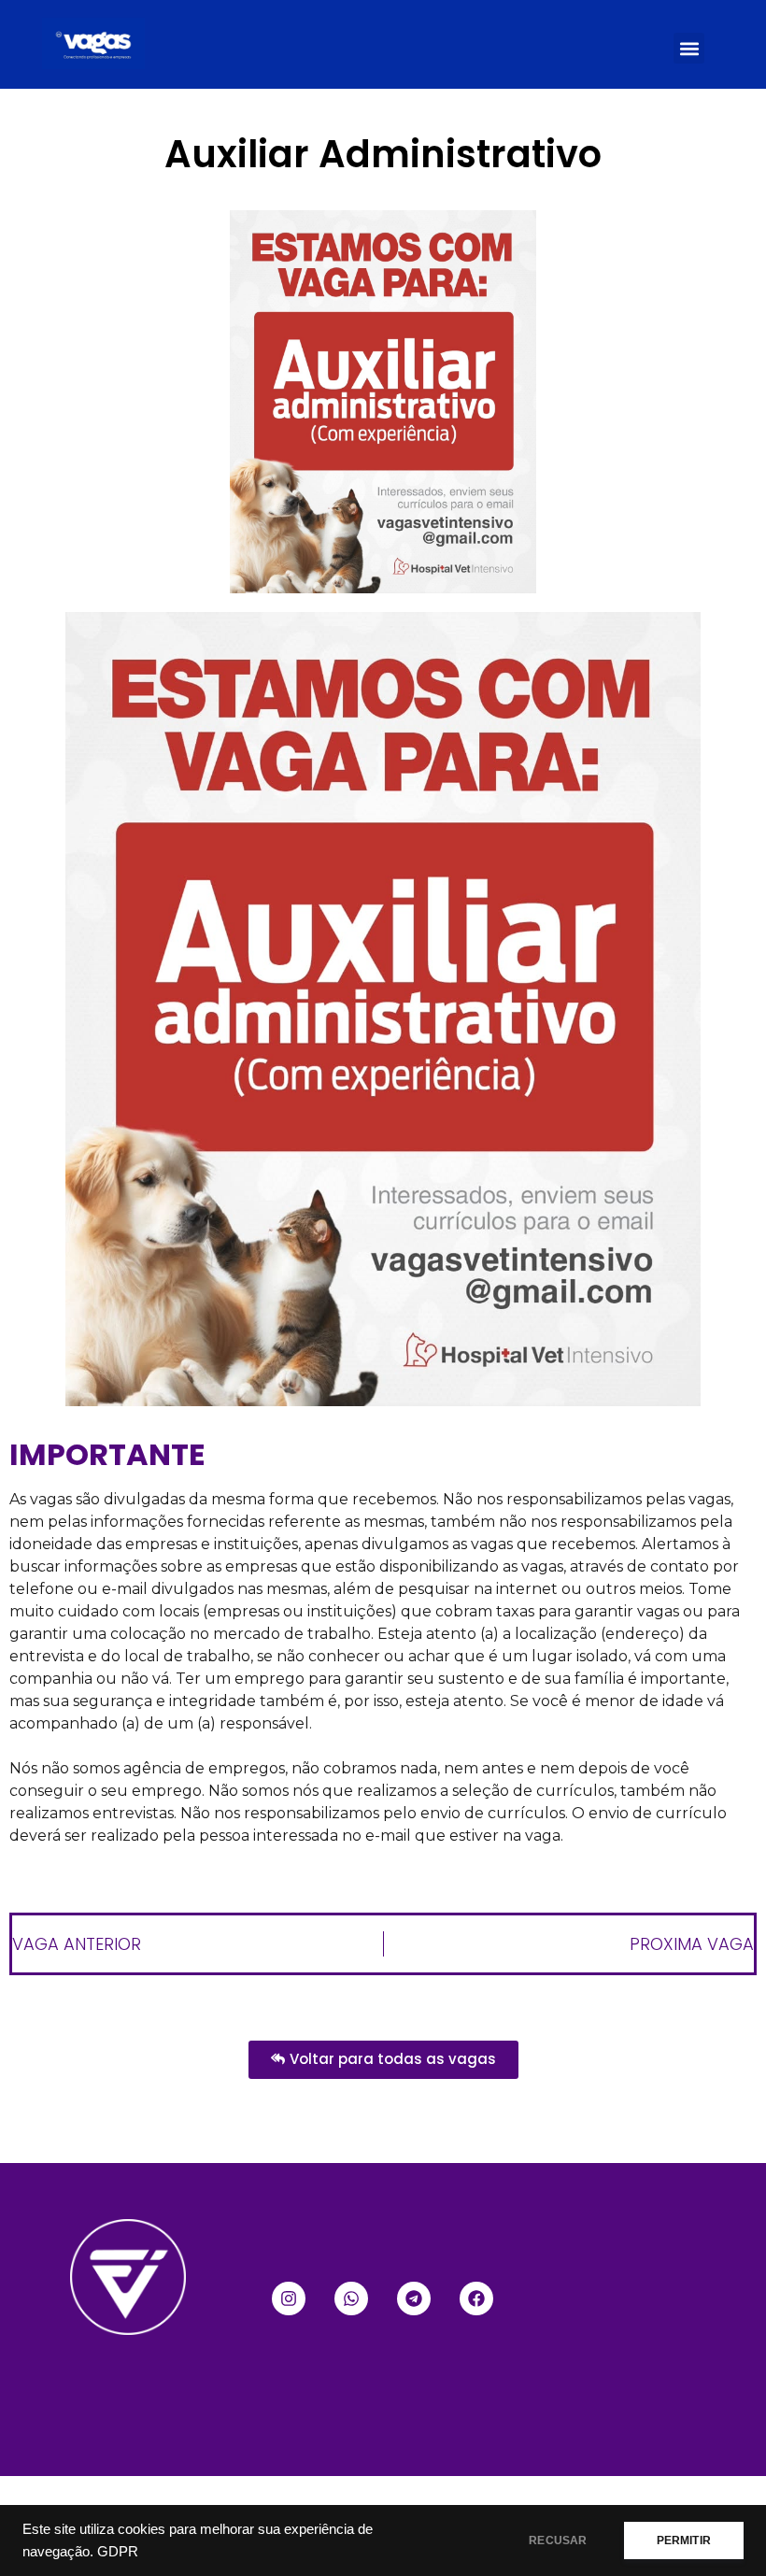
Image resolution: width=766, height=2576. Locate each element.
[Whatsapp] (351, 2298)
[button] (689, 48)
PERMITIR (684, 2540)
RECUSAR (558, 2540)
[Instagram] (289, 2298)
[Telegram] (414, 2298)
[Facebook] (476, 2298)
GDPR (118, 2552)
